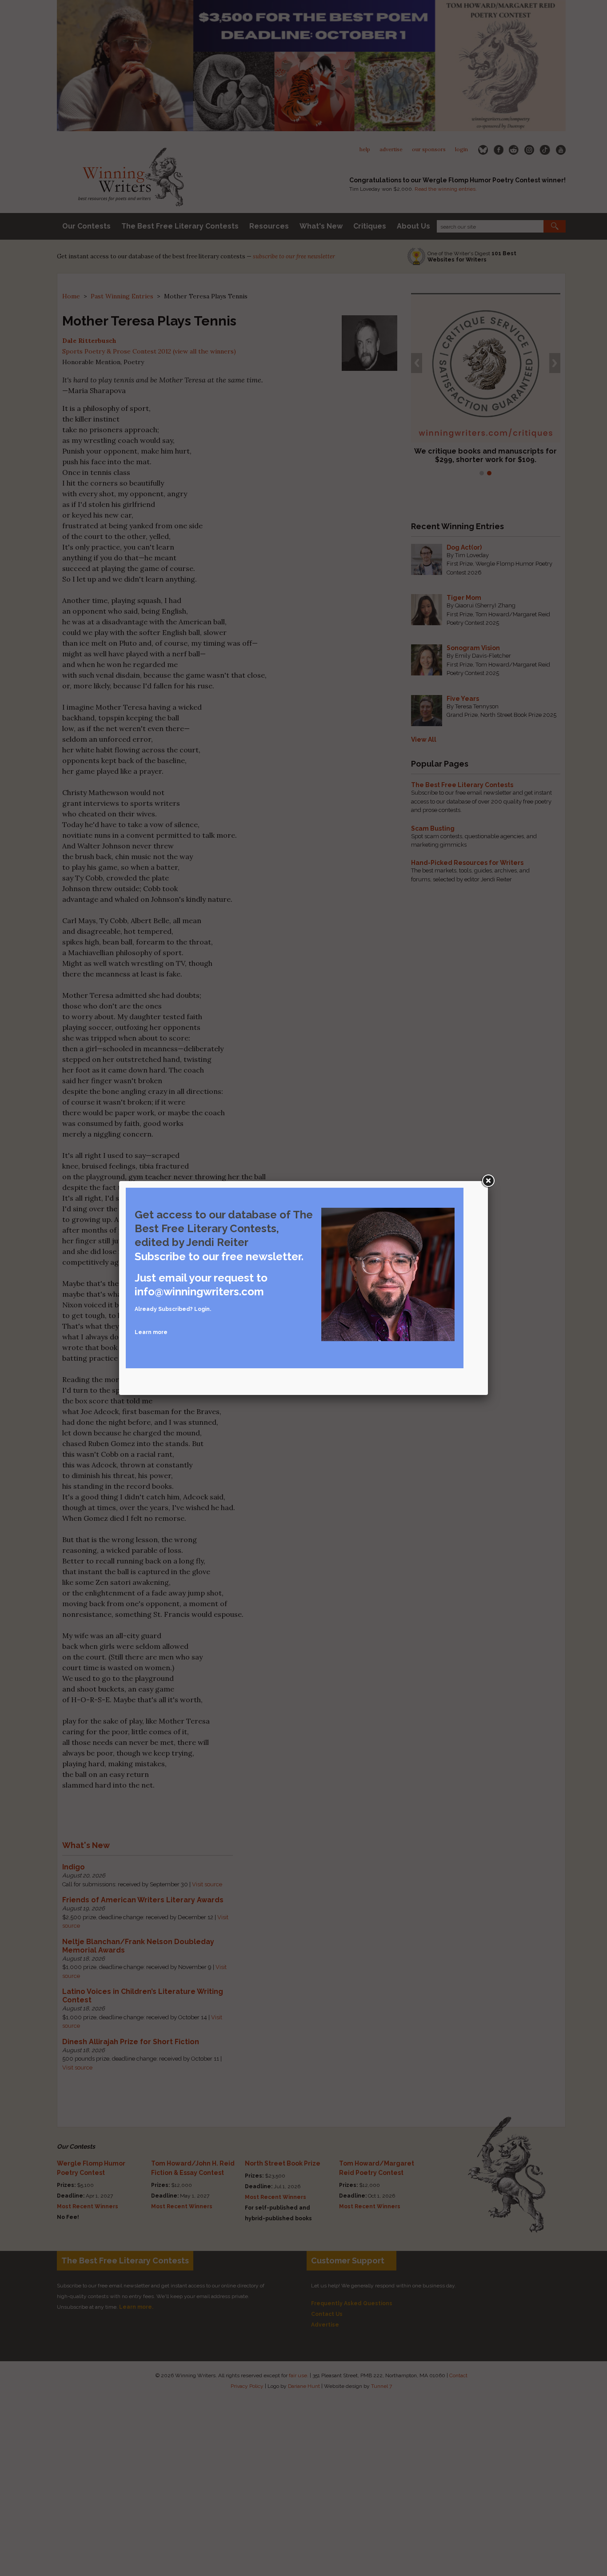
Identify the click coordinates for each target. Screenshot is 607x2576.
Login (202, 1309)
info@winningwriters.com (199, 1292)
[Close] (488, 1181)
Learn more (151, 1332)
